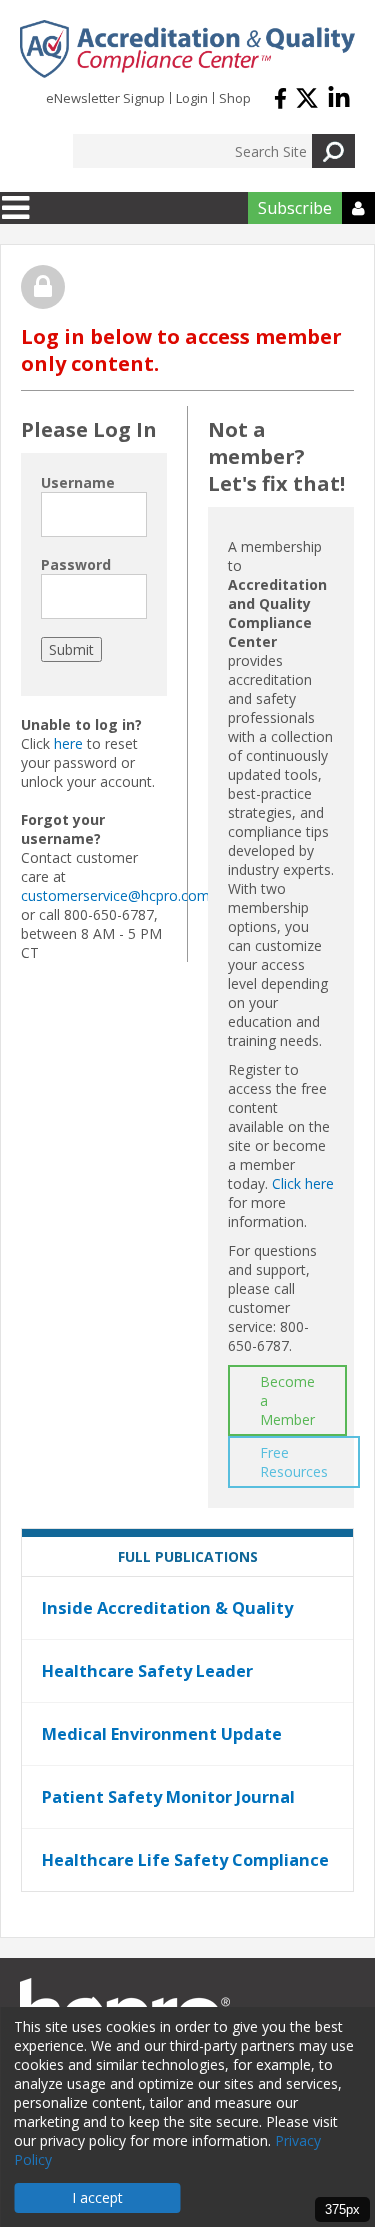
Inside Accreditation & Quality (167, 1608)
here (68, 743)
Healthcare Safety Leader (147, 1671)
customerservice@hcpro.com (115, 895)
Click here (303, 1183)
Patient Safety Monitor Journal (168, 1797)
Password (76, 564)
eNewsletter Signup (105, 98)
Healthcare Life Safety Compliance (185, 1860)
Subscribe (295, 208)
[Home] (187, 49)
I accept (97, 2197)
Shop (235, 98)
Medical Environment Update (162, 1734)
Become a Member (287, 1400)
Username (78, 482)
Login (192, 98)
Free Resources (294, 1462)
